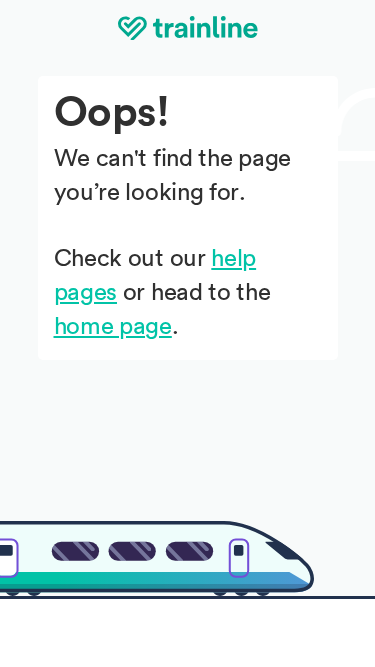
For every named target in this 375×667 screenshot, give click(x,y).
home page (113, 327)
